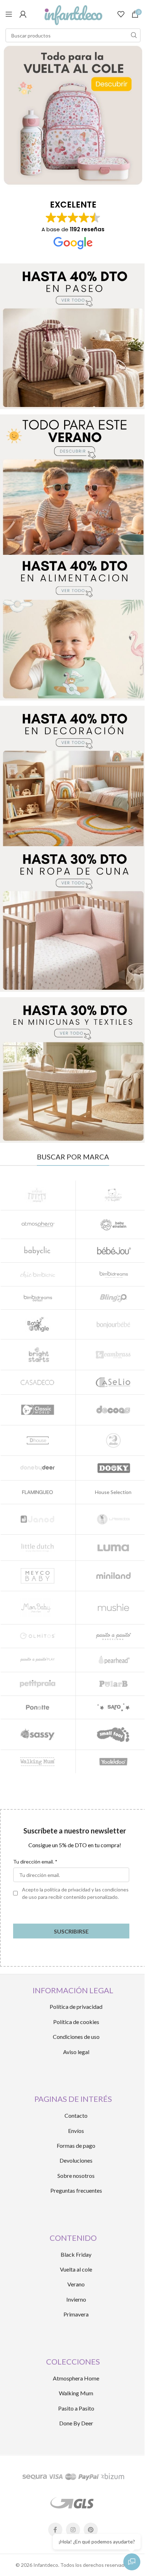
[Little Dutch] (38, 1547)
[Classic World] (38, 1410)
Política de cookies (76, 2022)
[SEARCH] (134, 35)
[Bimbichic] (38, 1274)
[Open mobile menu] (9, 14)
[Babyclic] (38, 1251)
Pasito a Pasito (76, 2408)
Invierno (76, 2299)
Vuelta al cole (76, 2269)
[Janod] (38, 1519)
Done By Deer (76, 2423)
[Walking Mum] (38, 1762)
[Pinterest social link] (91, 2530)
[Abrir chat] (132, 2562)
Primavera (76, 2314)
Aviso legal (76, 2052)
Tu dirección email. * (35, 1862)
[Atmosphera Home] (38, 1225)
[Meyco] (38, 1576)
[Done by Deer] (38, 1468)
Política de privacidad (76, 2007)
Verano (76, 2284)
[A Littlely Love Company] (38, 1195)
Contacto (76, 2115)
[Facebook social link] (55, 2530)
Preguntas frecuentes (76, 2190)
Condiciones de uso (76, 2037)
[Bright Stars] (38, 1354)
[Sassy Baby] (38, 1734)
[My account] (23, 14)
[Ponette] (38, 1708)
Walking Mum (76, 2393)
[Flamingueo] (38, 1492)
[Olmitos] (38, 1636)
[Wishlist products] (121, 14)
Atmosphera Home (76, 2378)
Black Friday (76, 2254)
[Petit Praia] (38, 1684)
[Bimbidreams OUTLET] (38, 1298)
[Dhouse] (38, 1440)
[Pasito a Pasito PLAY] (38, 1660)
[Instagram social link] (73, 2530)
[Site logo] (73, 14)
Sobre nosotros (76, 2176)
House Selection (113, 1492)
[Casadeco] (38, 1382)
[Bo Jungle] (38, 1324)
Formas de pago (76, 2145)
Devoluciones (76, 2160)
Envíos (76, 2131)
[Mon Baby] (38, 1608)
